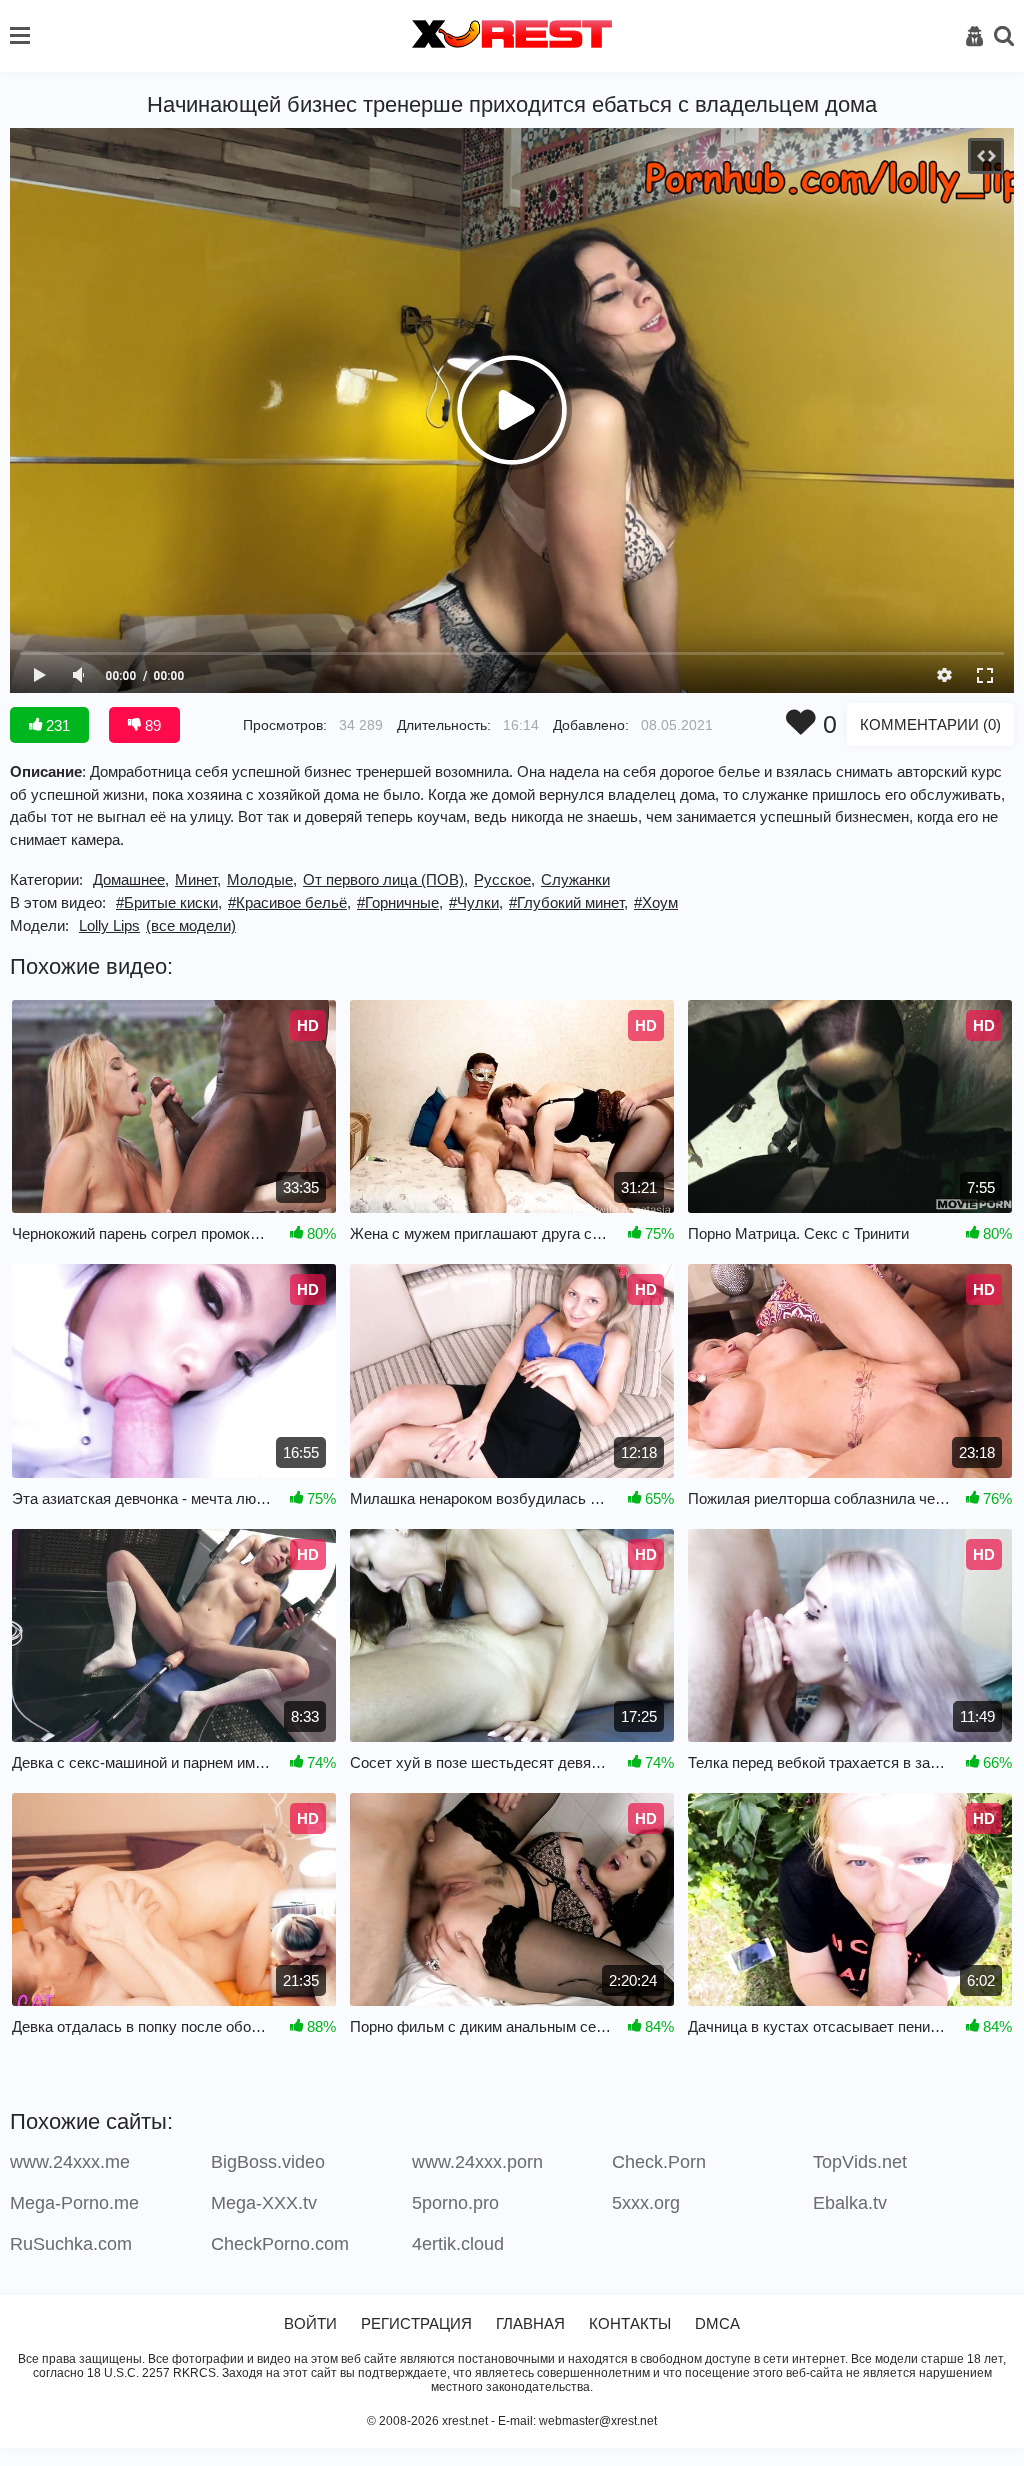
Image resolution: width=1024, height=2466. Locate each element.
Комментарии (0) (930, 724)
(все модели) (191, 925)
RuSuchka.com (71, 2244)
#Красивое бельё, (289, 902)
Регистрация (416, 2323)
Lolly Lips (109, 925)
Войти (310, 2323)
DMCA (717, 2323)
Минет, (198, 879)
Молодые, (262, 879)
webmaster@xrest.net (598, 2421)
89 (151, 725)
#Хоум (656, 902)
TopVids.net (860, 2162)
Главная (530, 2323)
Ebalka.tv (850, 2203)
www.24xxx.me (70, 2162)
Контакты (630, 2323)
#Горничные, (400, 902)
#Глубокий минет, (568, 902)
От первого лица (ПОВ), (385, 879)
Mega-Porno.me (74, 2203)
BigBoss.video (268, 2162)
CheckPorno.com (280, 2244)
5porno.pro (455, 2203)
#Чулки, (476, 902)
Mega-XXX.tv (264, 2203)
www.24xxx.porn (477, 2162)
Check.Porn (659, 2162)
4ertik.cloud (458, 2244)
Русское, (504, 879)
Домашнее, (131, 879)
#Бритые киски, (169, 902)
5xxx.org (646, 2203)
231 (56, 725)
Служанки (575, 879)
